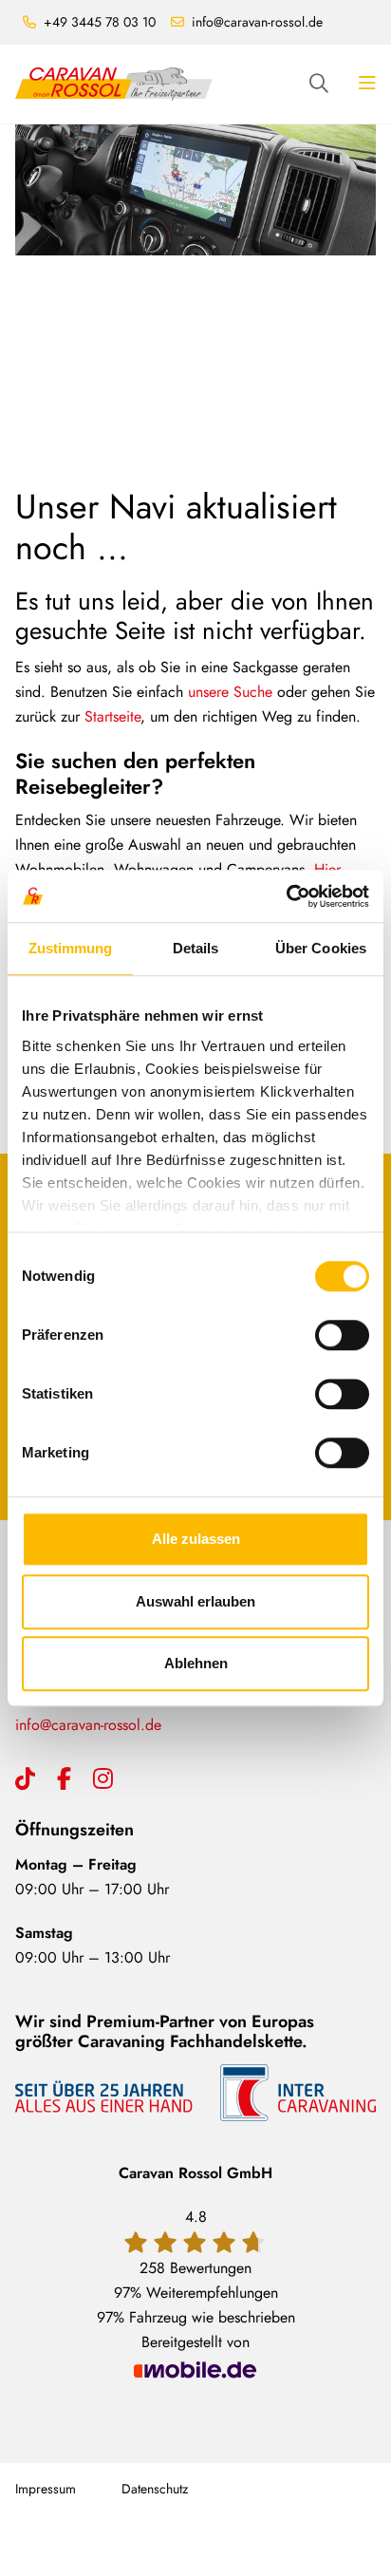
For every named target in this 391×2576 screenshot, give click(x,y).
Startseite (112, 716)
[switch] (342, 1335)
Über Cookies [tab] (321, 948)
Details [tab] (196, 948)
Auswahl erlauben (195, 1601)
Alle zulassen (196, 1539)
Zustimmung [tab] (71, 948)
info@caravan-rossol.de (257, 22)
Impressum (46, 2489)
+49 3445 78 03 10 (100, 22)
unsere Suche (230, 692)
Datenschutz (155, 2489)
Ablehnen (196, 1663)
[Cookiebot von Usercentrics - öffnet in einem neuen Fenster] (286, 896)
